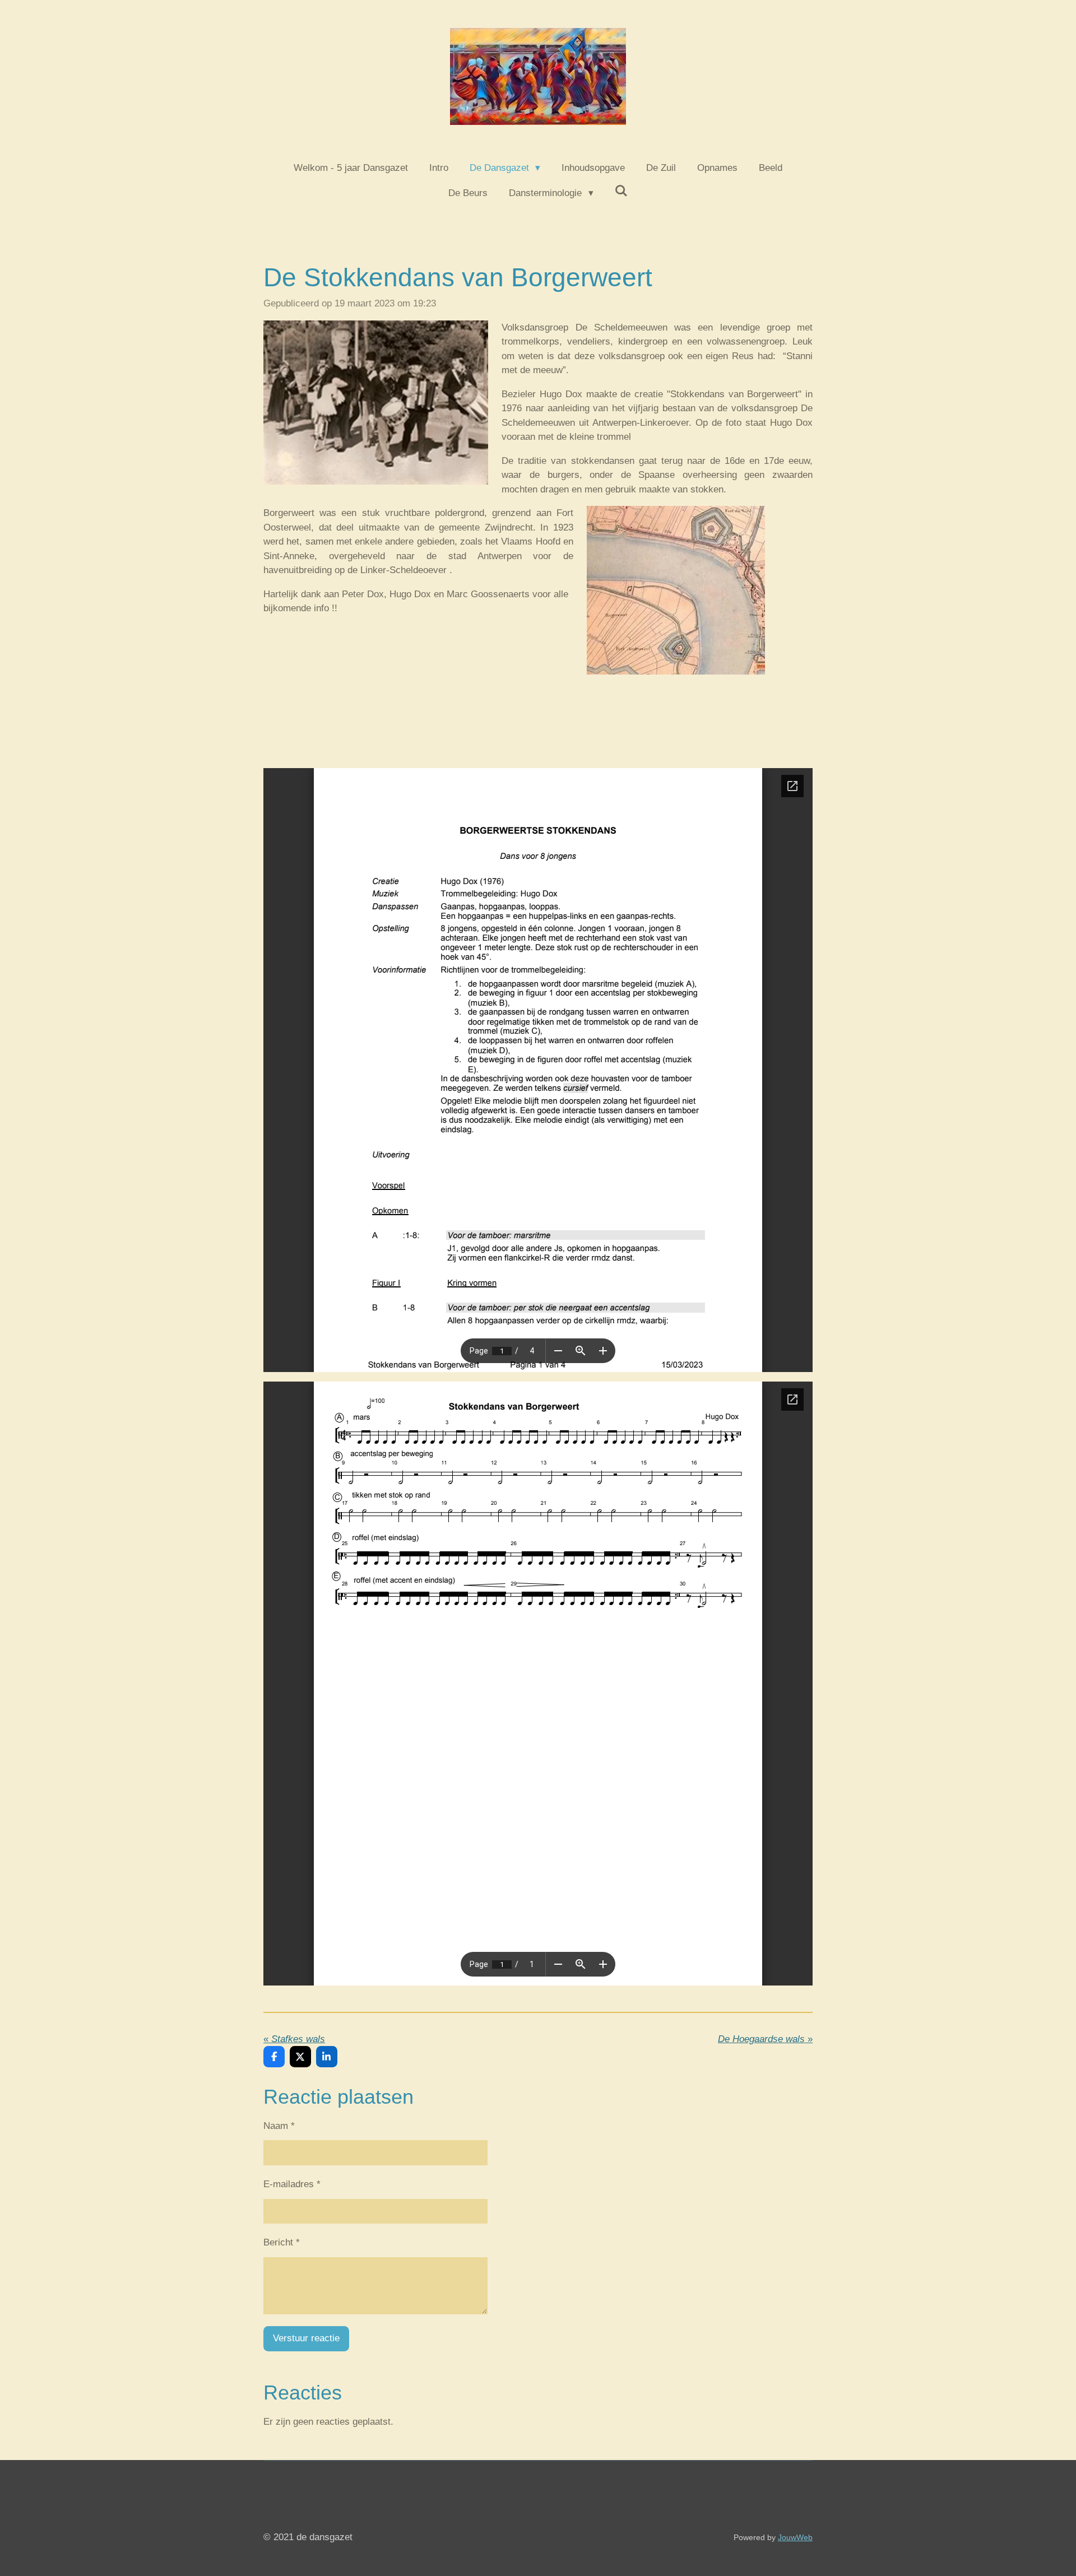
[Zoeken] (622, 192)
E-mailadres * (292, 2184)
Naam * (279, 2126)
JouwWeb (795, 2537)
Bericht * (282, 2242)
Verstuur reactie (306, 2338)
